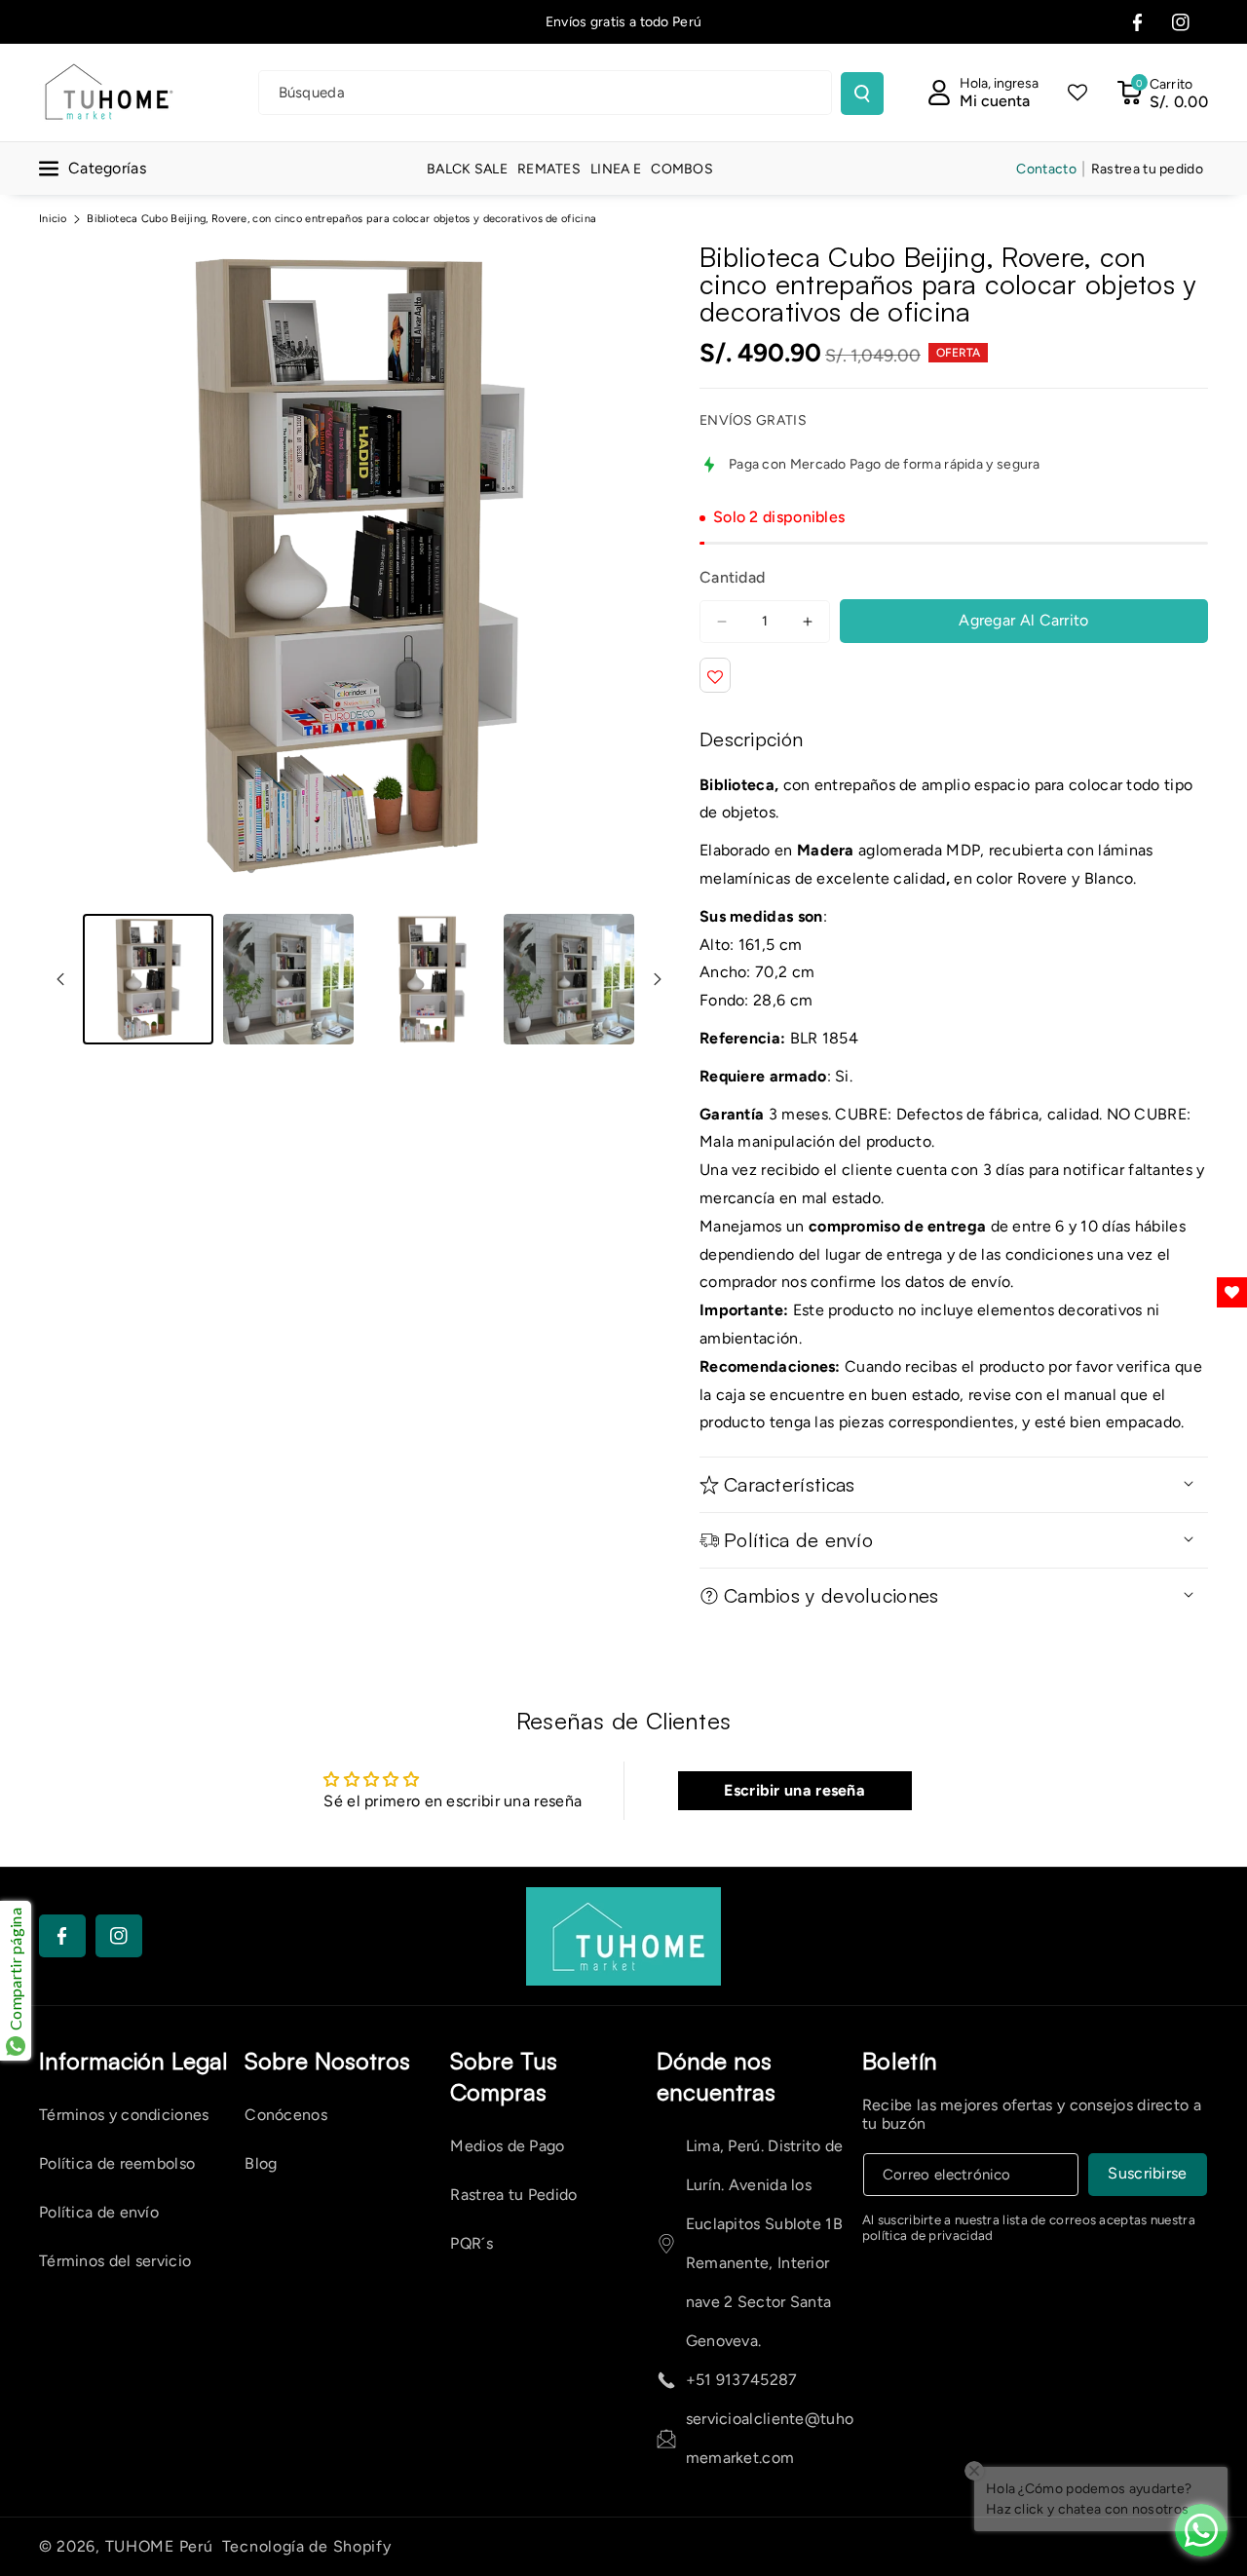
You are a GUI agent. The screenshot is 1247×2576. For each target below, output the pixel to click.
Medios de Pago (507, 2146)
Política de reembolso (117, 2163)
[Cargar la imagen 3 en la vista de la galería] (429, 979)
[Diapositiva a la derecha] (658, 979)
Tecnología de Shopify (307, 2546)
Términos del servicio (115, 2261)
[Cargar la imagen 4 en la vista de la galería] (569, 979)
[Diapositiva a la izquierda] (60, 979)
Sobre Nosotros (327, 2061)
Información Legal (133, 2061)
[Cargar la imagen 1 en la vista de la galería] (148, 979)
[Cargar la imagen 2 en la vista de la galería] (288, 979)
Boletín (900, 2061)
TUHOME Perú (159, 2546)
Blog (261, 2163)
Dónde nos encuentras (716, 2076)
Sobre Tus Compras (504, 2076)
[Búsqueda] (862, 94)
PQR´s (472, 2243)
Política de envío (99, 2212)
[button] (1162, 93)
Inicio (53, 219)
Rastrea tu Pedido (513, 2195)
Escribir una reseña (794, 1790)
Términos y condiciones (124, 2115)
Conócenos (286, 2115)
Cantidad (732, 577)
